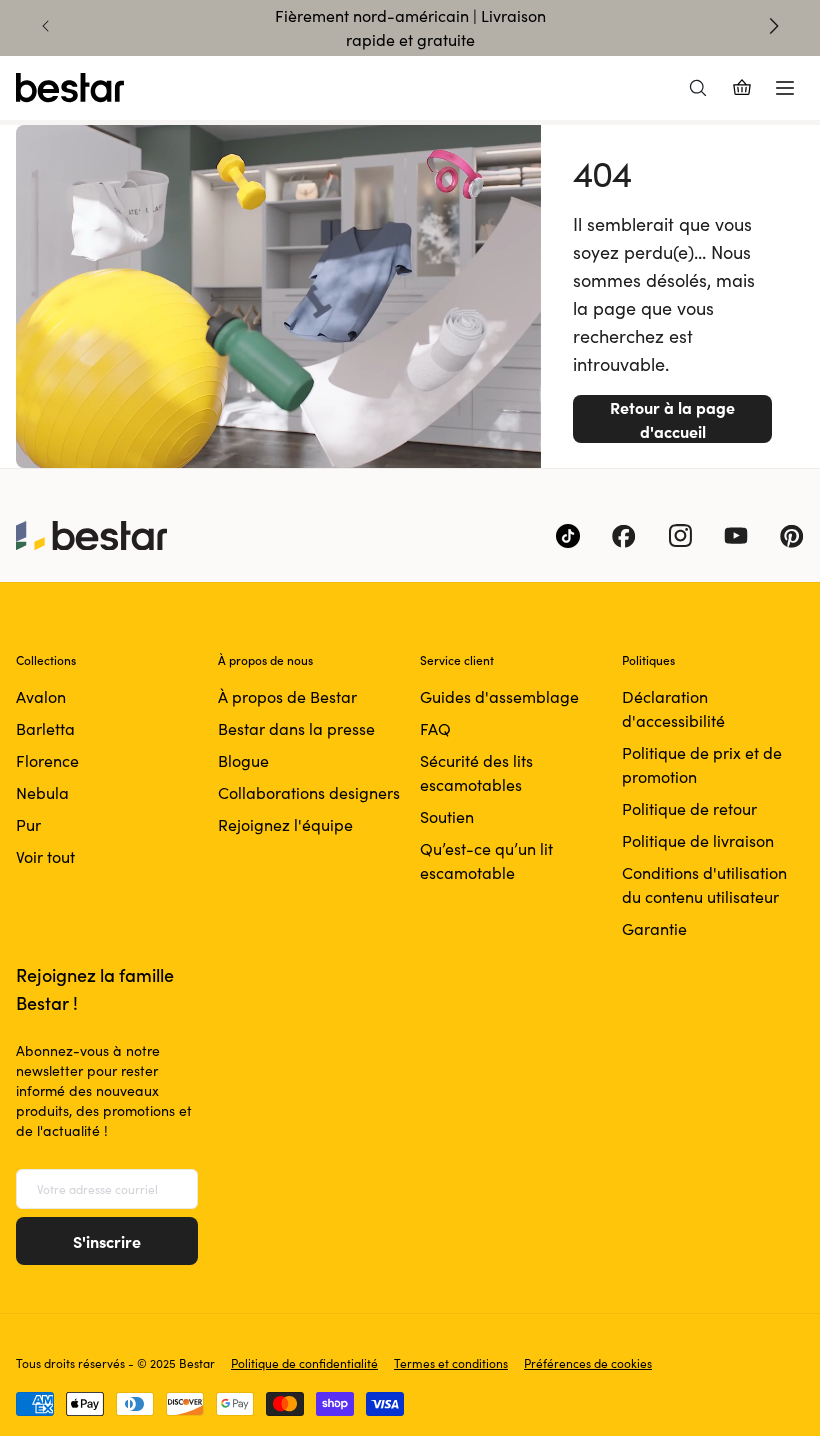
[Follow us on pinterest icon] (792, 536)
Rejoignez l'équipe (285, 824)
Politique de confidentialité (304, 1363)
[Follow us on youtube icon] (736, 536)
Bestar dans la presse (296, 728)
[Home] (70, 88)
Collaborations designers (309, 792)
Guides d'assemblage (499, 696)
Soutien (447, 816)
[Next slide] (774, 26)
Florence (47, 760)
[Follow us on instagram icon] (680, 536)
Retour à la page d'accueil (672, 419)
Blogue (243, 760)
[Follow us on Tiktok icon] (568, 536)
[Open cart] (742, 88)
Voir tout (45, 856)
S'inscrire (107, 1241)
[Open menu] (785, 88)
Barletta (45, 728)
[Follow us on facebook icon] (624, 536)
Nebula (42, 792)
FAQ (435, 728)
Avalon (41, 696)
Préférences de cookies (588, 1363)
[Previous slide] (46, 26)
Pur (28, 824)
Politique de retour (689, 808)
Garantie (654, 928)
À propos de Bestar (287, 696)
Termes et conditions (451, 1363)
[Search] (698, 88)
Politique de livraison (698, 840)
